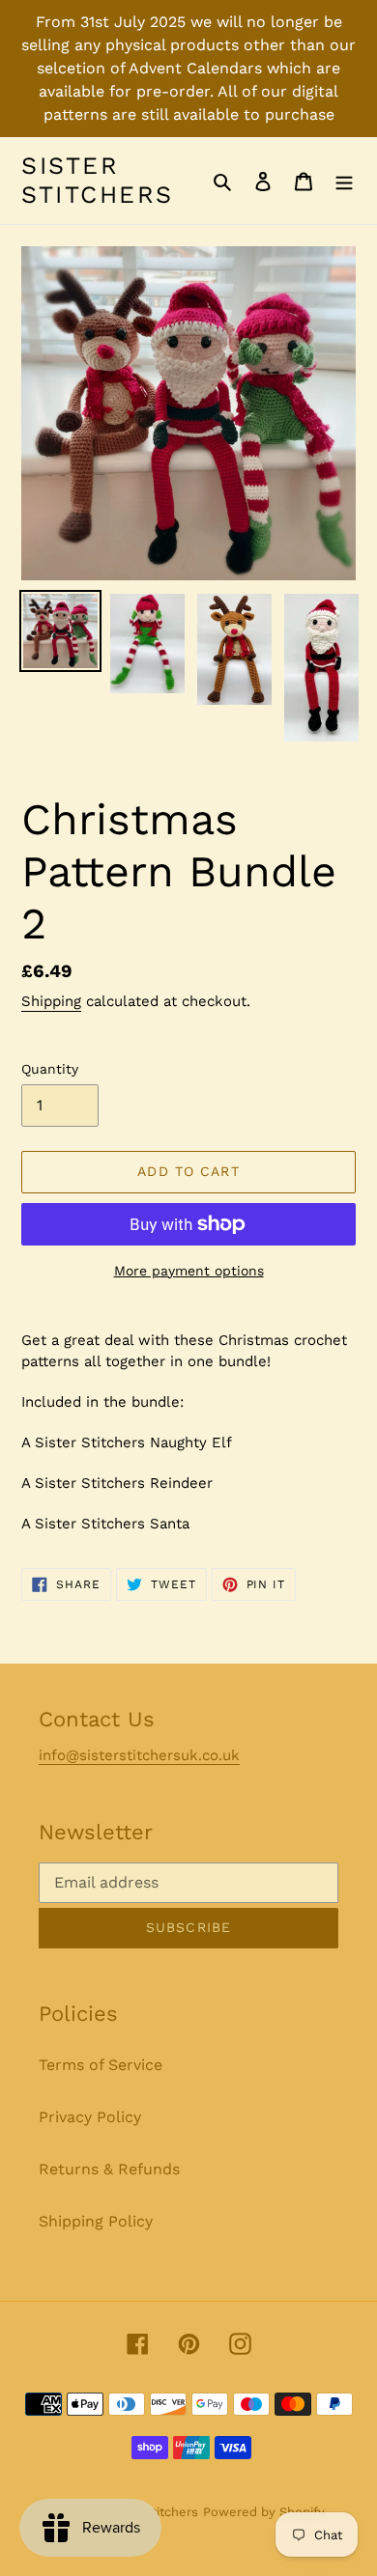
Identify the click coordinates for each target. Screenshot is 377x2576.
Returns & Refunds (109, 2169)
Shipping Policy (96, 2221)
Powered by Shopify (264, 2512)
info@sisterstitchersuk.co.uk (139, 1755)
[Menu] (344, 181)
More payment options (189, 1271)
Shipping (51, 1001)
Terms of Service (101, 2065)
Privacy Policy (90, 2117)
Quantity (50, 1069)
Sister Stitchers (98, 180)
